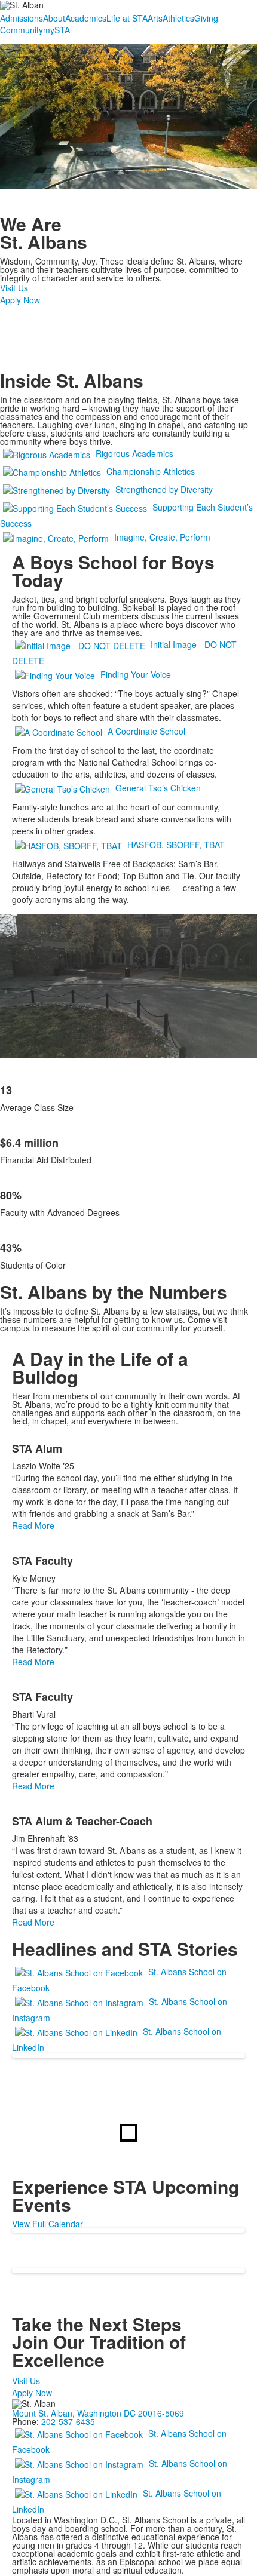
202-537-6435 (68, 2421)
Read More (33, 1525)
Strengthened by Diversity (164, 489)
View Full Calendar (48, 2224)
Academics (86, 18)
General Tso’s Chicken (158, 788)
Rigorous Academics (134, 453)
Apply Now (20, 300)
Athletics (178, 18)
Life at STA (127, 18)
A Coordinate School (146, 731)
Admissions (22, 18)
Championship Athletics (151, 471)
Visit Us (14, 288)
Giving (206, 18)
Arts (155, 18)
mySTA (56, 30)
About (54, 18)
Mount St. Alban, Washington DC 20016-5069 (98, 2413)
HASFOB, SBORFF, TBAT (176, 845)
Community (22, 30)
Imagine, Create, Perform (162, 537)
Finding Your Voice (136, 674)
